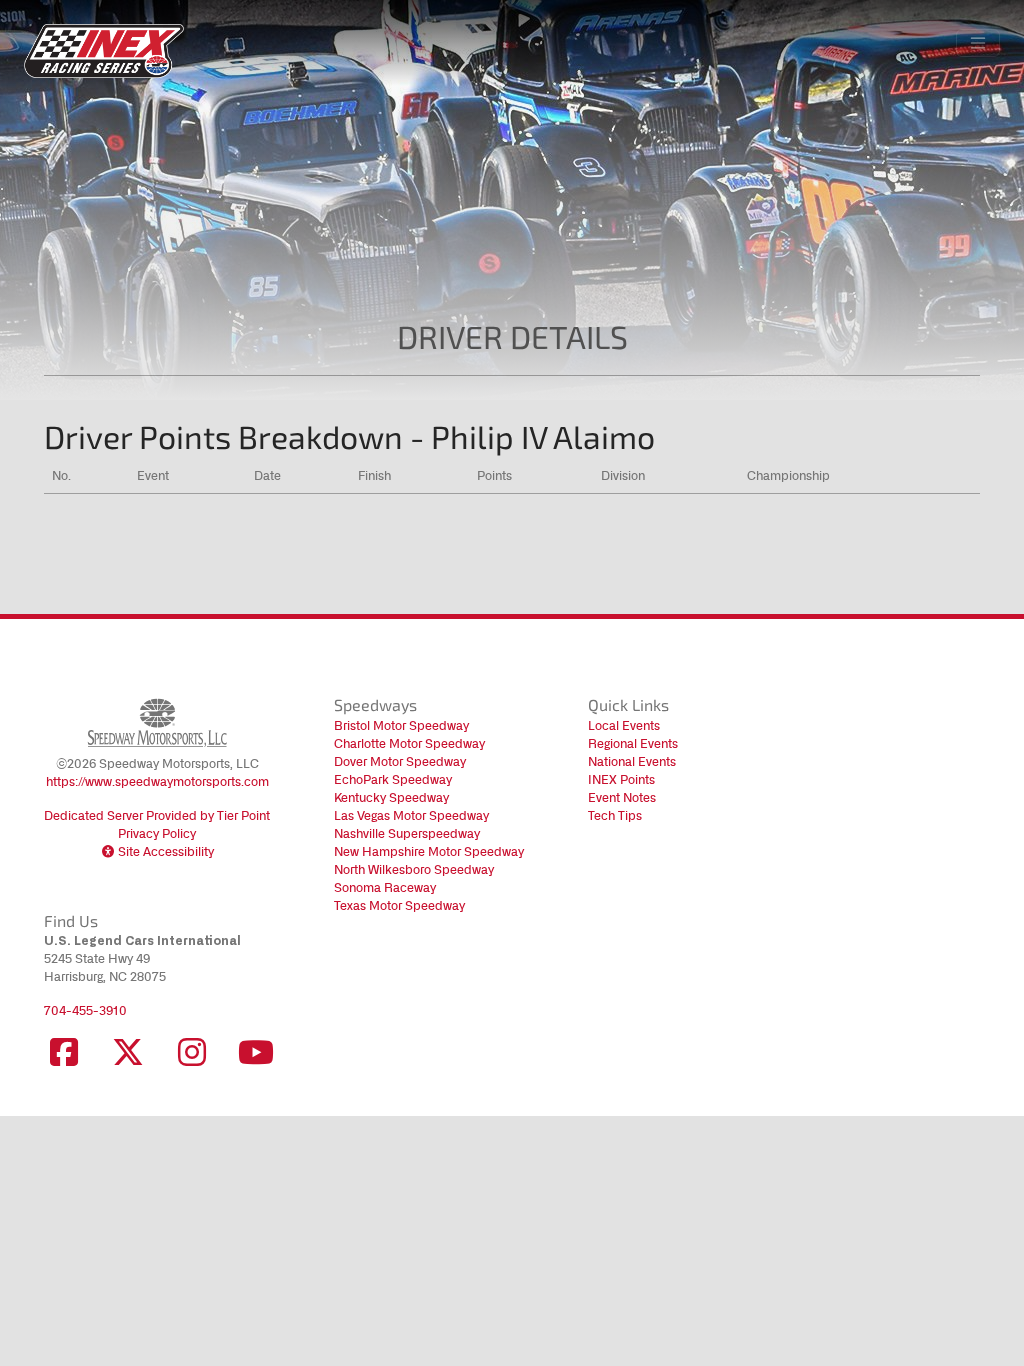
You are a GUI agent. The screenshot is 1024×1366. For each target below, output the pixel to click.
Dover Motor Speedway (400, 761)
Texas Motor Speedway (399, 905)
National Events (632, 761)
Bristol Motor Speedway (401, 725)
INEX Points (621, 779)
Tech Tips (615, 815)
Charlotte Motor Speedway (409, 743)
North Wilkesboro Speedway (414, 869)
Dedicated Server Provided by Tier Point (157, 815)
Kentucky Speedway (391, 797)
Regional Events (633, 743)
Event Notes (622, 797)
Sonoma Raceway (385, 887)
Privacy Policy (157, 833)
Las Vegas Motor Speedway (411, 815)
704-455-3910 (85, 1010)
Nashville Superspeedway (407, 833)
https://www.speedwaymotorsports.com (157, 781)
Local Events (624, 725)
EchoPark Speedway (393, 779)
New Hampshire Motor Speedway (429, 851)
